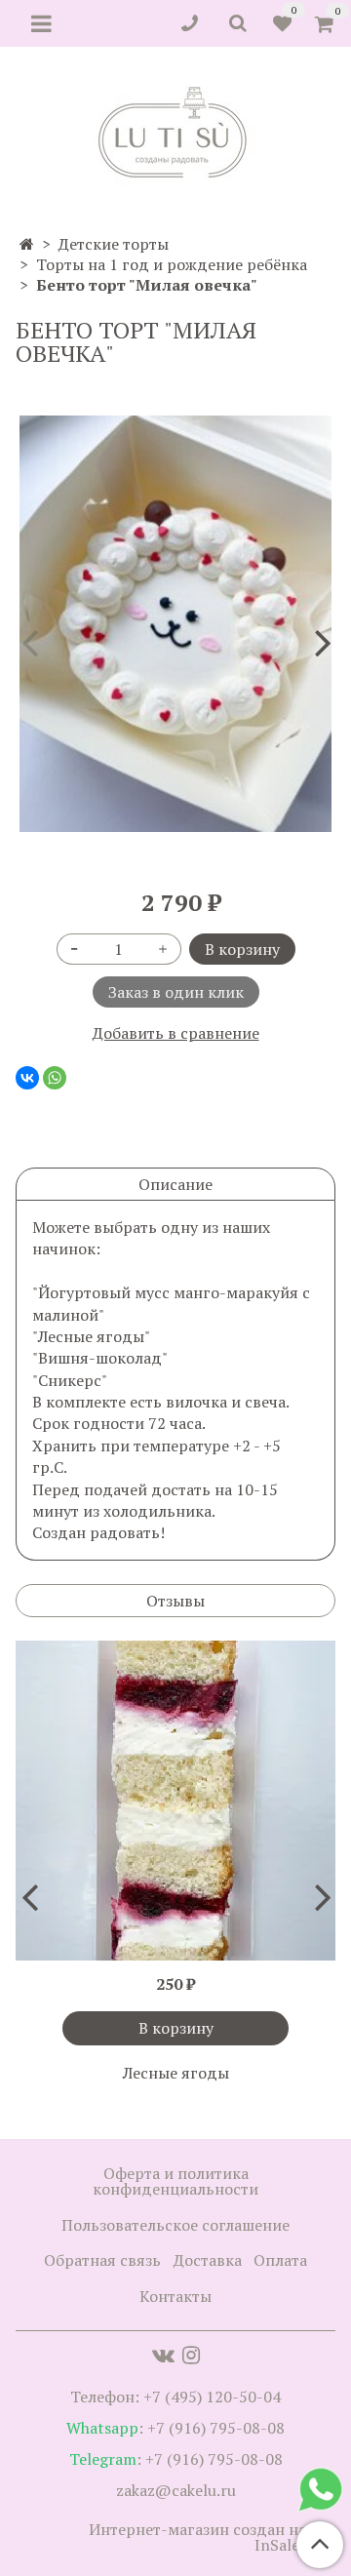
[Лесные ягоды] (175, 1801)
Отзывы (175, 1601)
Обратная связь (102, 2260)
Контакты (175, 2296)
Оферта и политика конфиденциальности (175, 2181)
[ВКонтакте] (27, 1078)
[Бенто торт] (175, 624)
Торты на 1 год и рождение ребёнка (172, 264)
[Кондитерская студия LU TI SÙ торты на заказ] (176, 132)
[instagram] (191, 2355)
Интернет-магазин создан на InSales (197, 2537)
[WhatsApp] (55, 1078)
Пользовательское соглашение (175, 2225)
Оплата (280, 2260)
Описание (175, 1184)
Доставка (208, 2260)
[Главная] (27, 244)
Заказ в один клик (176, 992)
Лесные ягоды (176, 2073)
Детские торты (114, 244)
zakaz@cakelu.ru (176, 2490)
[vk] (163, 2355)
